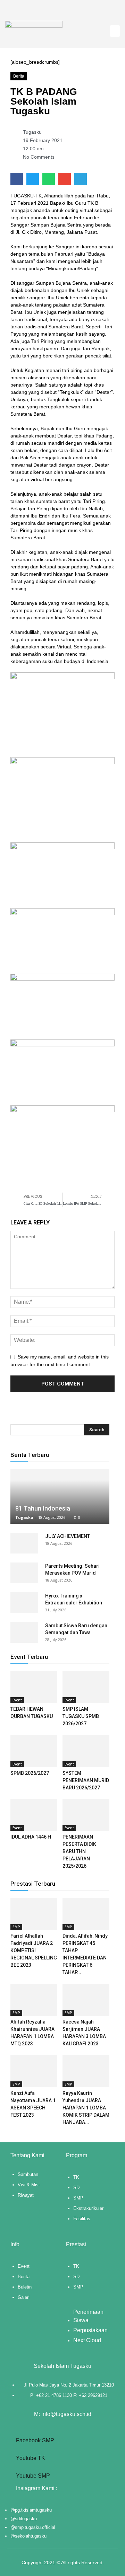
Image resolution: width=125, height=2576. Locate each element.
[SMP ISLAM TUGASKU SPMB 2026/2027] (86, 1687)
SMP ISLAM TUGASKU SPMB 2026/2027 (81, 1716)
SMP (16, 1927)
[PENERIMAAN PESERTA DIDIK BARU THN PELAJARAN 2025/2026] (86, 1815)
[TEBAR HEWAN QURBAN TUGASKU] (34, 1687)
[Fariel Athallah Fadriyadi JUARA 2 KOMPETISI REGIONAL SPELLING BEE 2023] (34, 1914)
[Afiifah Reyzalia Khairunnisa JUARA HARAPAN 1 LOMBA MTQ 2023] (34, 2000)
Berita (19, 76)
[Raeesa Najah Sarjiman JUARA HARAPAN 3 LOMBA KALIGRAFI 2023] (86, 2000)
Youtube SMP (32, 2476)
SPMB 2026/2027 (30, 1773)
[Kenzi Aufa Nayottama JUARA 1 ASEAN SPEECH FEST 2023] (34, 2071)
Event (17, 1700)
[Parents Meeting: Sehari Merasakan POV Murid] (24, 1573)
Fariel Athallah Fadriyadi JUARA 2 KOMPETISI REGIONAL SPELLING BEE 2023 (34, 1950)
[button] (115, 31)
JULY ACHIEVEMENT (68, 1536)
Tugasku (24, 1517)
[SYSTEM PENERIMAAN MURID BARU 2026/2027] (86, 1751)
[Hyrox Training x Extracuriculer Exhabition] (24, 1603)
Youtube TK (30, 2458)
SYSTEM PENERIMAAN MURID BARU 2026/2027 (86, 1780)
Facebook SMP (34, 2440)
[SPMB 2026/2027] (34, 1751)
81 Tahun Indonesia (43, 1508)
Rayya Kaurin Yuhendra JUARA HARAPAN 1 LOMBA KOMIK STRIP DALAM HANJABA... (86, 2108)
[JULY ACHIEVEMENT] (24, 1543)
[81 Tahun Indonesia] (60, 1496)
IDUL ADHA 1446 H (31, 1837)
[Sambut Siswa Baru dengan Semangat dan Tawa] (24, 1632)
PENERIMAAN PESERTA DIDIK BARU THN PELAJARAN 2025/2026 (79, 1851)
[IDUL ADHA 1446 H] (34, 1815)
